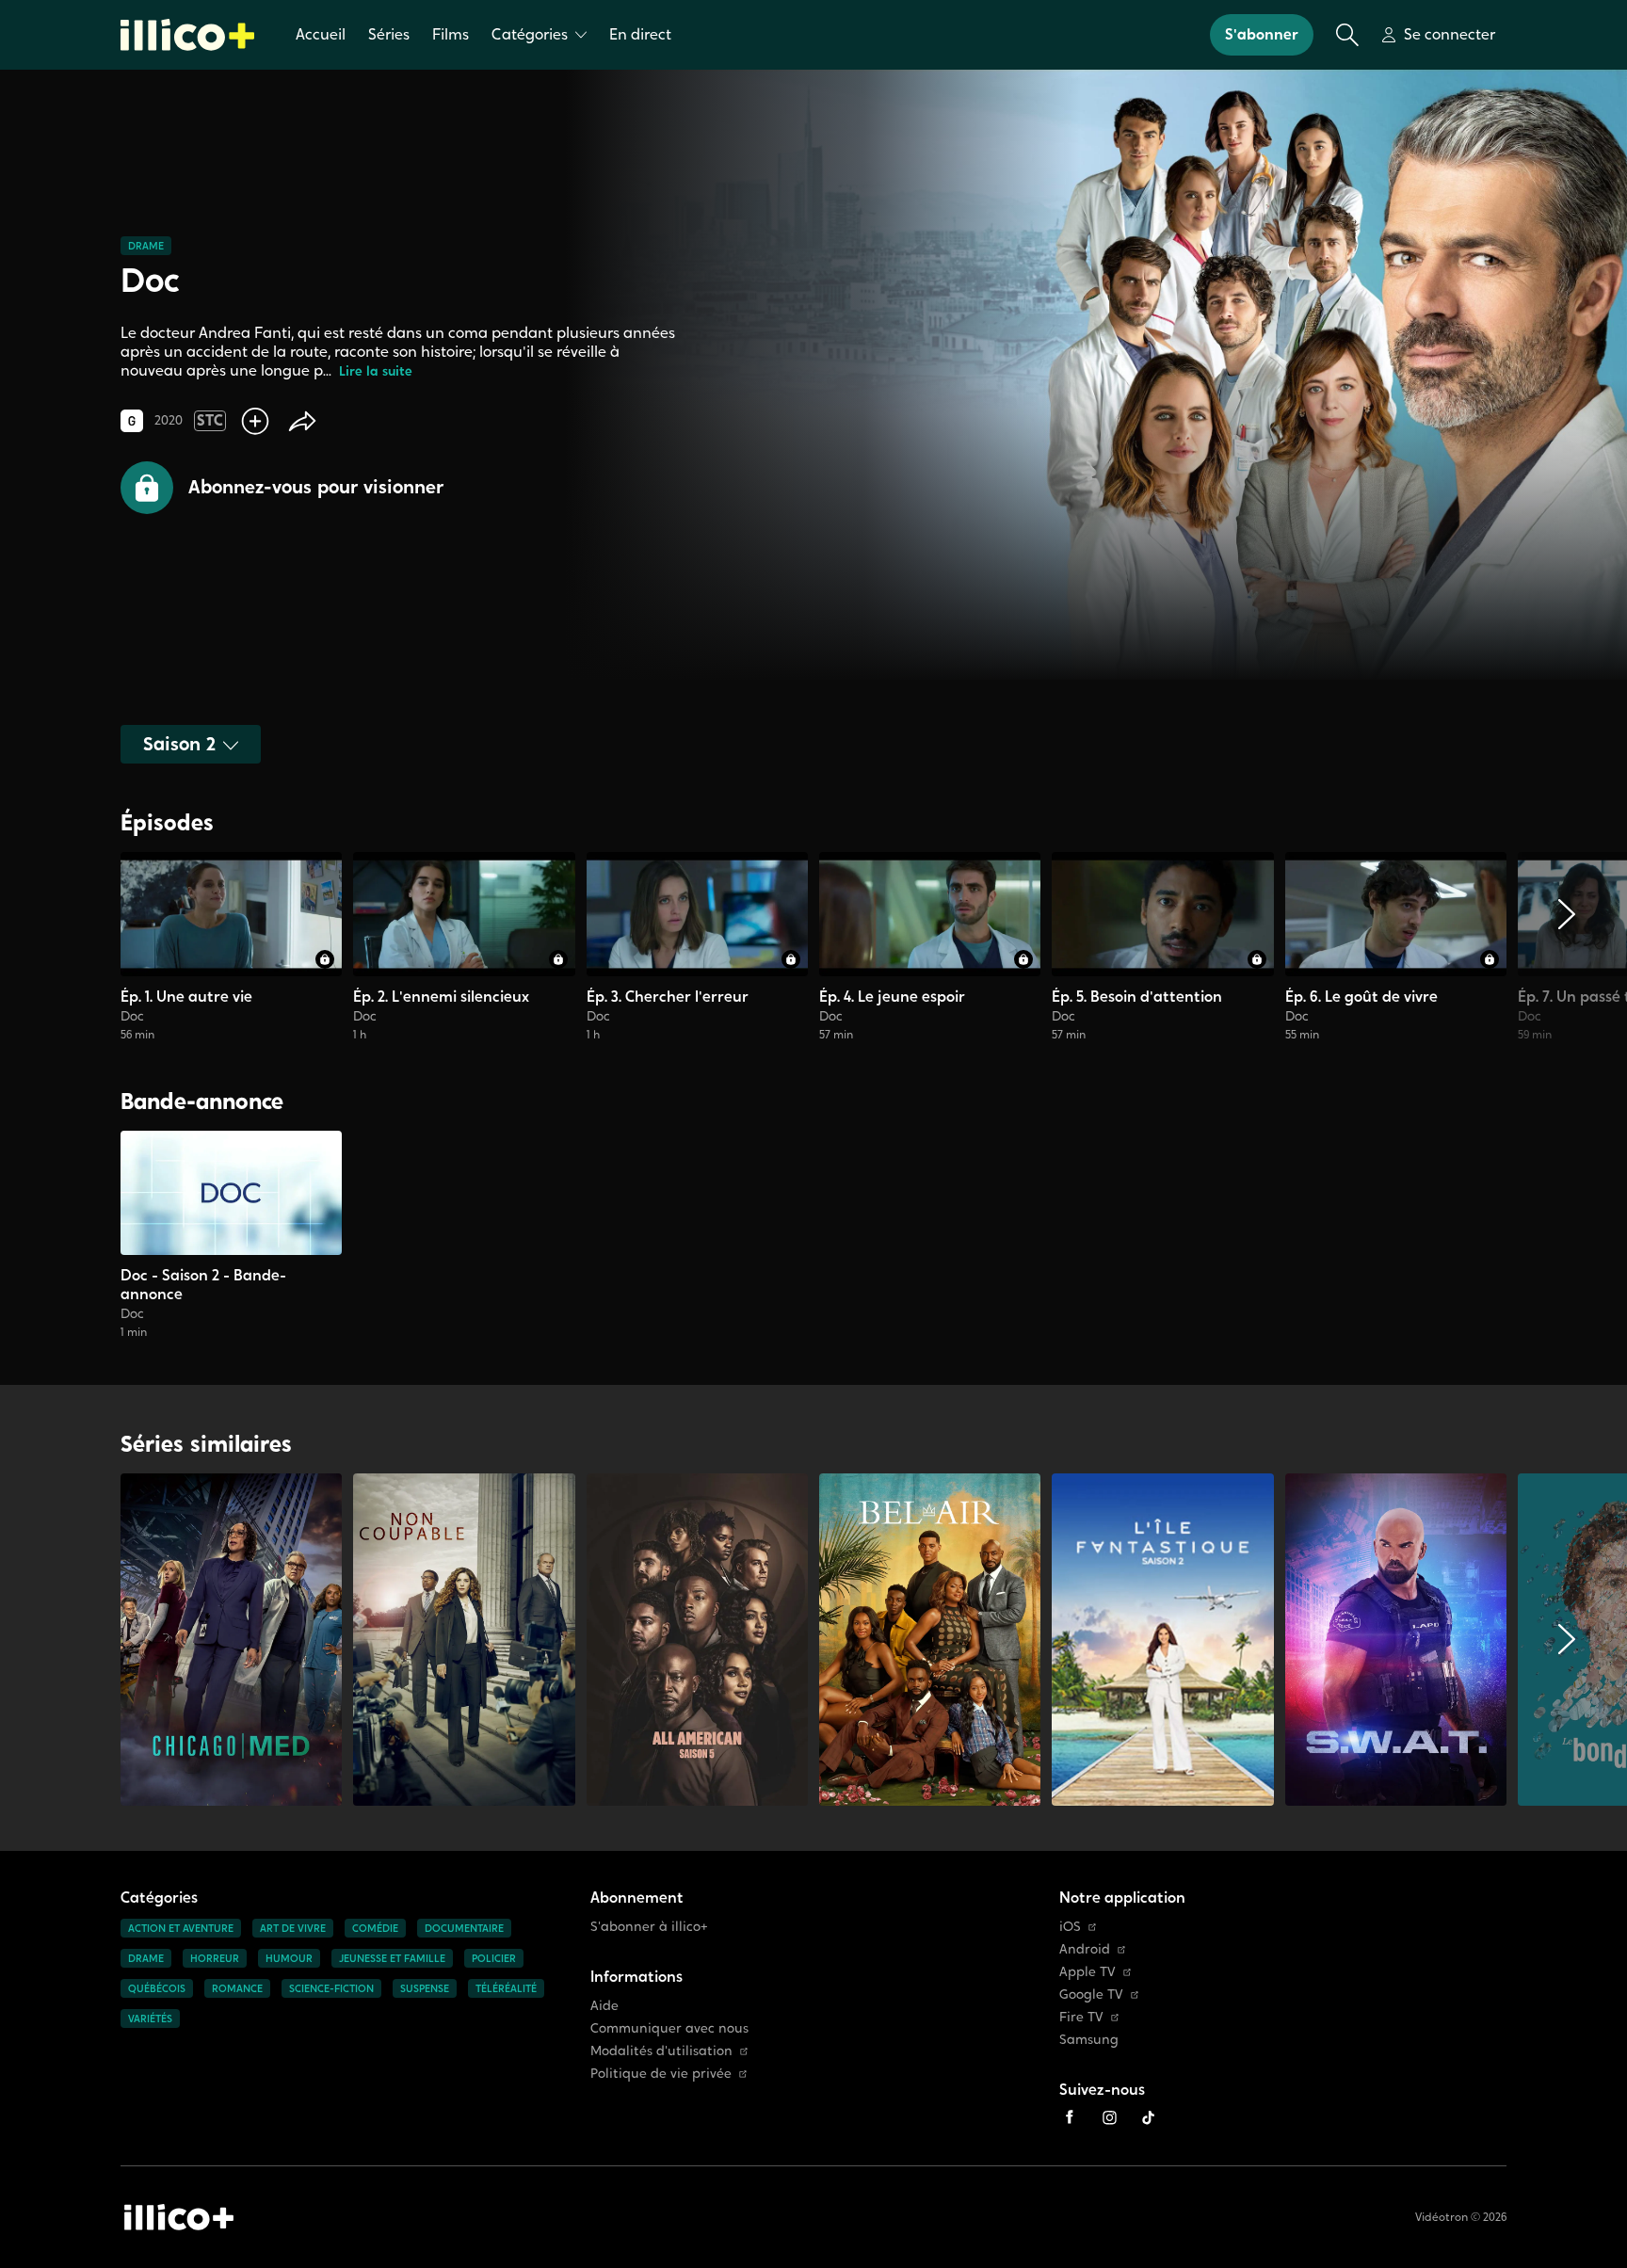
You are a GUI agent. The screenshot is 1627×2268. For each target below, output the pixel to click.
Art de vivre (293, 1928)
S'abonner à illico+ (649, 1927)
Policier (494, 1958)
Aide (604, 2006)
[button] (282, 488)
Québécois (157, 1988)
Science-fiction (331, 1988)
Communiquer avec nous (669, 2028)
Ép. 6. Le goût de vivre (1361, 997)
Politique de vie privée (661, 2074)
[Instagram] (1109, 2117)
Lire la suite (376, 371)
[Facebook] (1070, 2117)
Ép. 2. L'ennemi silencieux (441, 997)
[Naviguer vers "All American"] (697, 1640)
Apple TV (1087, 1972)
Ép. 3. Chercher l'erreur (668, 997)
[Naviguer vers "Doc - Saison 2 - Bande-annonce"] (231, 1235)
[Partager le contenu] (302, 421)
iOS (1070, 1927)
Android (1085, 1949)
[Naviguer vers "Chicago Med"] (231, 1640)
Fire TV (1081, 2017)
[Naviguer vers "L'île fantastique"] (1162, 1640)
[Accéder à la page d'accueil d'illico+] (179, 2217)
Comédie (375, 1928)
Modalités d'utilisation (661, 2051)
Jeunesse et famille (392, 1958)
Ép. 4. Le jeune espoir (892, 997)
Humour (289, 1958)
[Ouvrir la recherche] (1347, 35)
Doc (132, 1016)
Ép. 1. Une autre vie (186, 997)
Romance (237, 1988)
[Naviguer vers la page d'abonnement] (231, 947)
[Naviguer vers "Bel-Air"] (930, 1640)
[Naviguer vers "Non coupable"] (464, 1640)
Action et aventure (181, 1928)
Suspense (425, 1988)
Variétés (150, 2019)
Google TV (1091, 1995)
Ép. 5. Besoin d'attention (1137, 997)
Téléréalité (506, 1988)
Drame (146, 246)
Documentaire (464, 1928)
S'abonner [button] (1262, 34)
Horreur (215, 1958)
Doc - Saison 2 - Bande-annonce (203, 1285)
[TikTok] (1149, 2117)
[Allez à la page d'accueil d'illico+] (187, 35)
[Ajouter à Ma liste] (255, 421)
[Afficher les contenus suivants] (1567, 947)
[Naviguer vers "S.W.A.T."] (1396, 1640)
